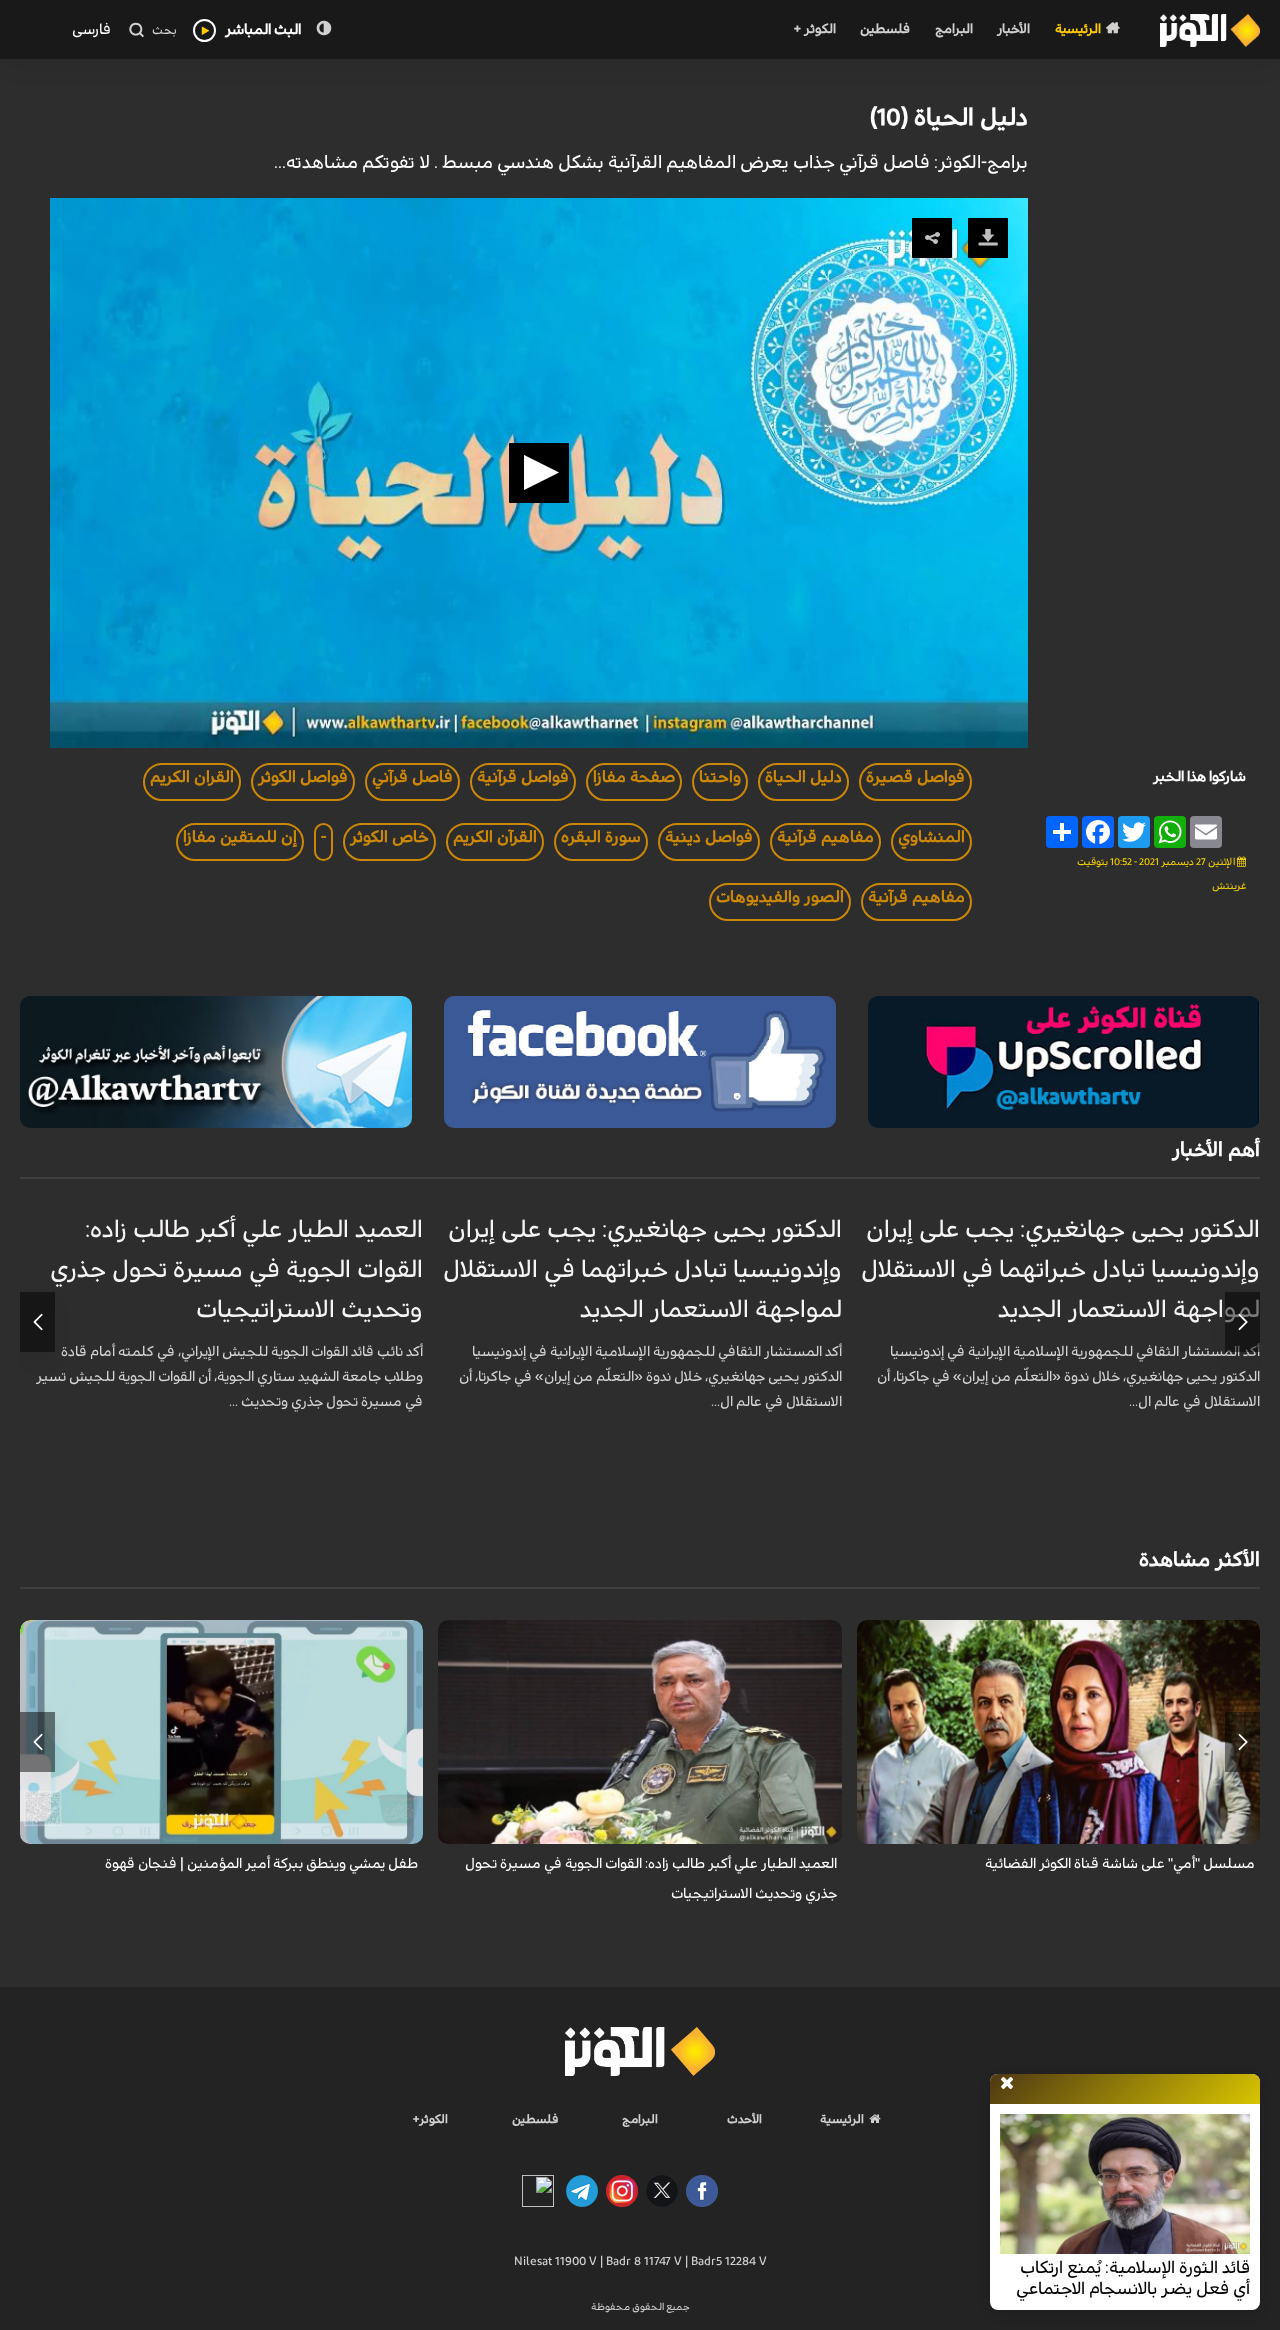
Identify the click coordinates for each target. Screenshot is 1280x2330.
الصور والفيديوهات (780, 897)
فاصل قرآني (412, 777)
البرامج (954, 29)
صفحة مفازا (634, 777)
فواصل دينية (709, 837)
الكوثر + (814, 29)
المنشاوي (931, 837)
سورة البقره (601, 837)
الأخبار (1013, 29)
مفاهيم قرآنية (825, 837)
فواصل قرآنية (523, 777)
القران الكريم (192, 777)
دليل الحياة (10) (949, 118)
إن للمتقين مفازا (240, 837)
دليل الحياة (803, 777)
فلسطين (885, 29)
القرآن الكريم (495, 837)
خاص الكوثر (389, 837)
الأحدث (744, 2119)
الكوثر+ (430, 2119)
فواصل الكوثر (303, 777)
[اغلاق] (1007, 2084)
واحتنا (720, 777)
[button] (539, 473)
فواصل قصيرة (915, 777)
